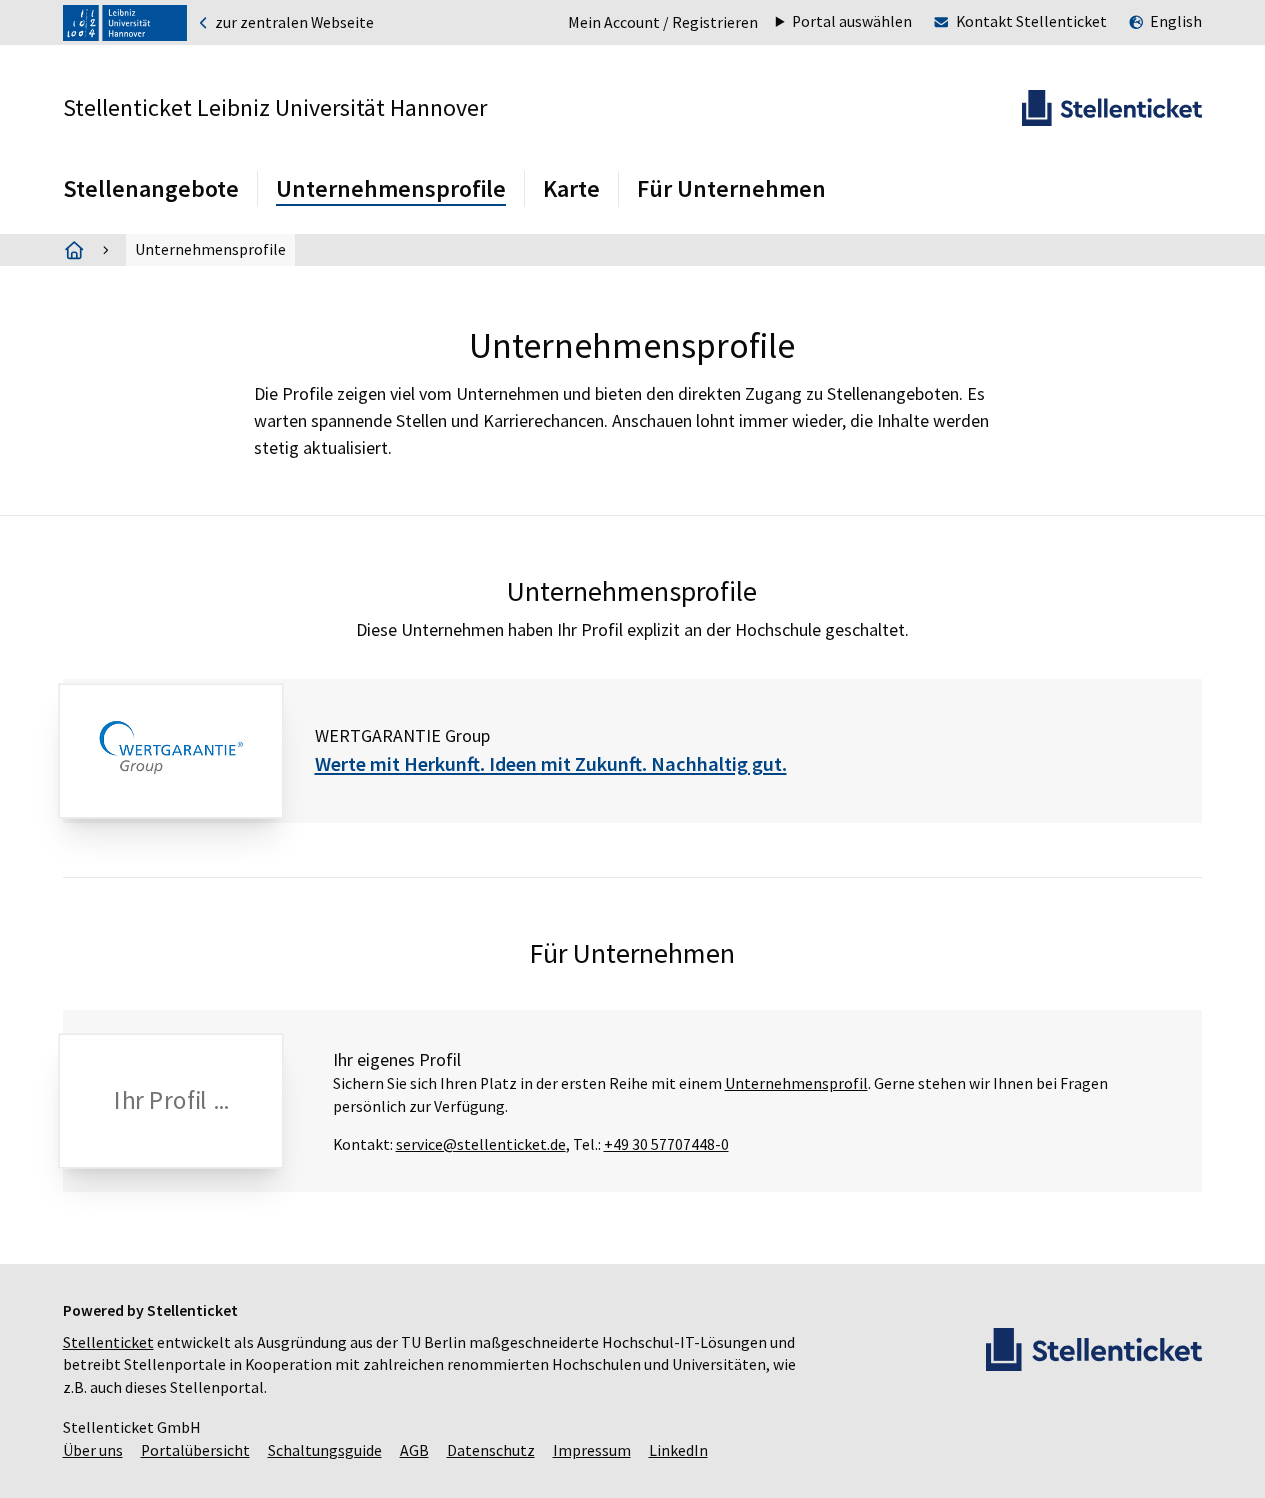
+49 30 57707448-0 (666, 1144)
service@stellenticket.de (481, 1144)
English (1176, 21)
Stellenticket (108, 1342)
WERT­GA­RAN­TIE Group (402, 735)
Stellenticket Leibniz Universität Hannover (275, 107)
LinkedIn (678, 1450)
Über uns (93, 1450)
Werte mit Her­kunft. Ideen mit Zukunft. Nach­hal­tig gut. (551, 764)
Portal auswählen (852, 22)
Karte (571, 188)
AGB (414, 1450)
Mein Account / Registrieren (663, 22)
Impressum (592, 1450)
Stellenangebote (151, 188)
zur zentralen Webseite (293, 23)
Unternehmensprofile (391, 188)
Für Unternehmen (731, 188)
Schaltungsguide (325, 1450)
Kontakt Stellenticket (1031, 21)
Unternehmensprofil (796, 1083)
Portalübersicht (195, 1450)
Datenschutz (491, 1450)
